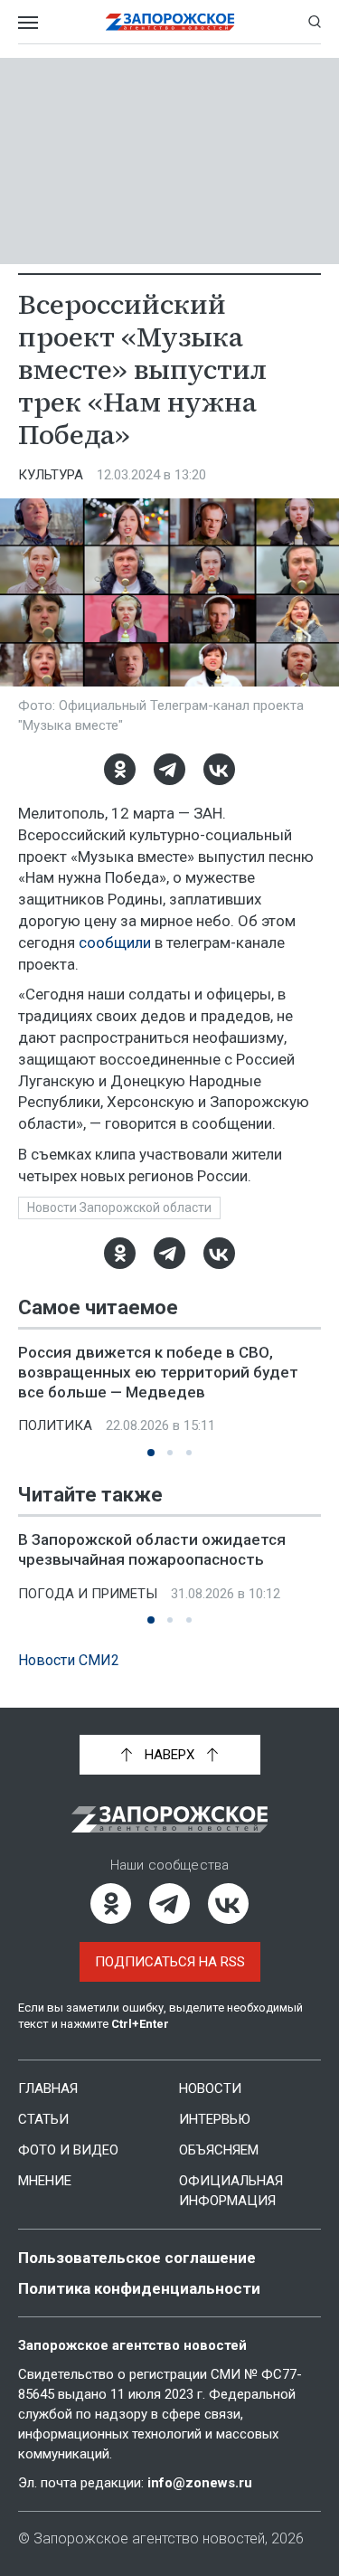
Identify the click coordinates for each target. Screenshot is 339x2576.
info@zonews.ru (200, 2483)
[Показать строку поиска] (315, 22)
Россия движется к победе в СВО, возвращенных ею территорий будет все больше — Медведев (158, 1372)
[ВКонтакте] (219, 769)
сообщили (115, 942)
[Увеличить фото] (169, 592)
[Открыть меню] (28, 22)
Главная (48, 2088)
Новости (210, 2088)
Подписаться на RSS (170, 1962)
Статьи (43, 2119)
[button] (151, 1453)
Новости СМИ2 (69, 1660)
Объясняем (219, 2150)
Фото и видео (68, 2150)
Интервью (215, 2119)
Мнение (45, 2181)
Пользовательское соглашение (137, 2258)
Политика (55, 1425)
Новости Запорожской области (119, 1207)
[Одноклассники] (120, 769)
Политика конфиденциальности (139, 2288)
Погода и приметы (88, 1594)
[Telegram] (169, 769)
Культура (51, 475)
